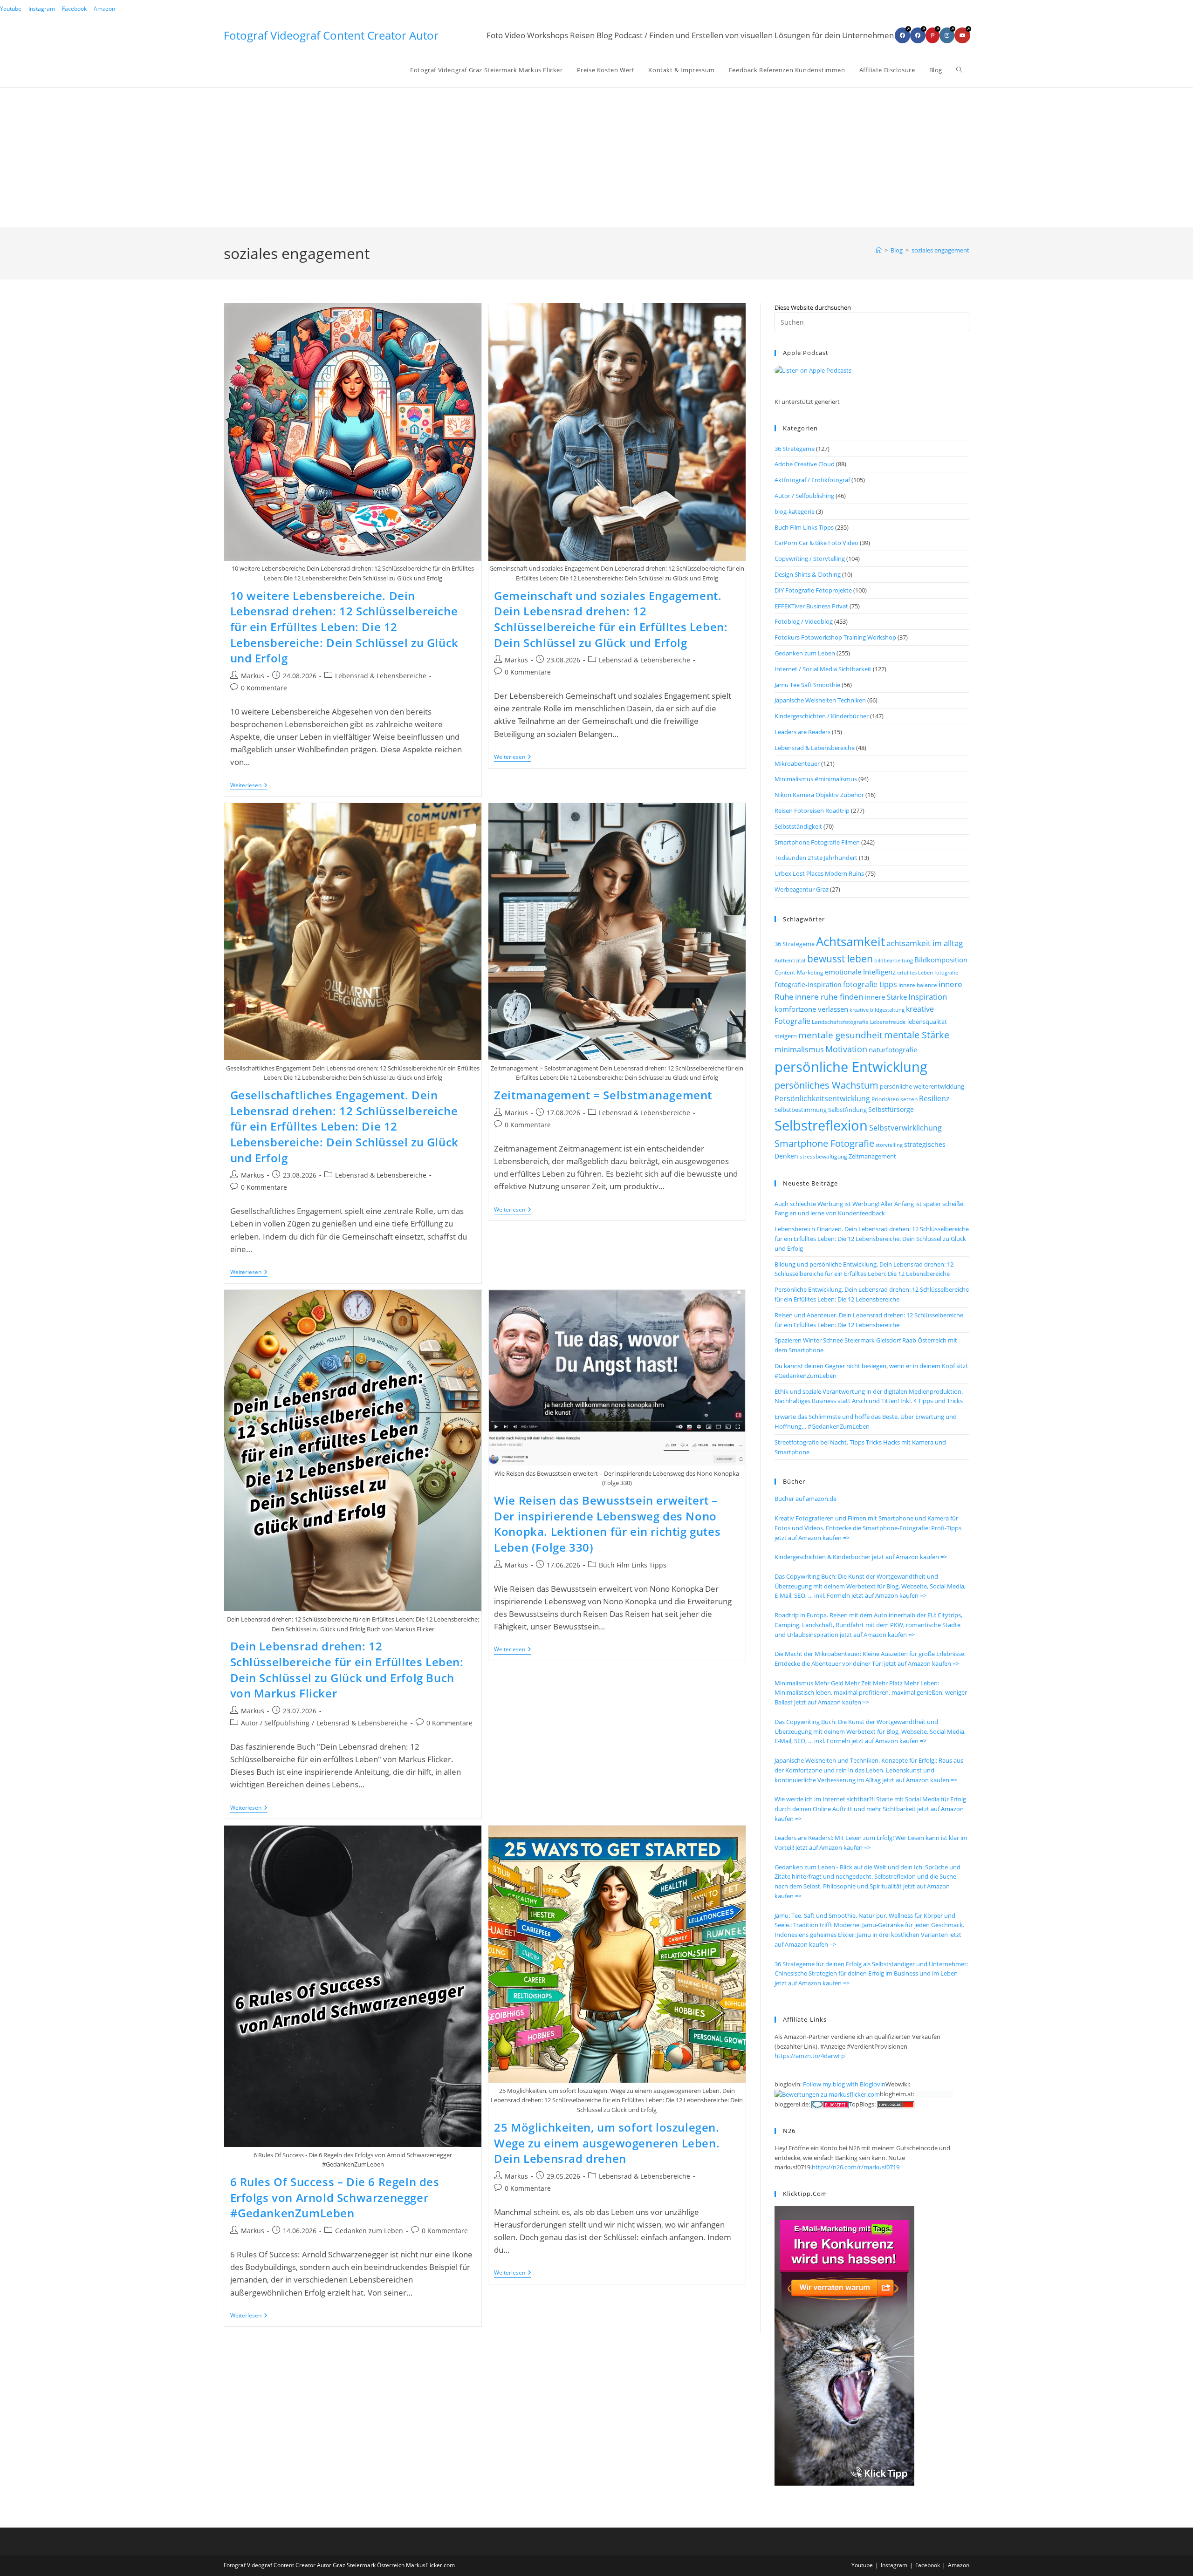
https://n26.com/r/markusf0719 (856, 2167)
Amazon (104, 9)
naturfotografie (893, 1049)
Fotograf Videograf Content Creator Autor (331, 35)
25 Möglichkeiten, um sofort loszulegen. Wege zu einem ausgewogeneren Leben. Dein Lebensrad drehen (607, 2143)
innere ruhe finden (829, 997)
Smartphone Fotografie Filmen (817, 842)
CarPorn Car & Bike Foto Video (816, 543)
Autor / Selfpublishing (275, 1723)
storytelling (889, 1145)
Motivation (846, 1049)
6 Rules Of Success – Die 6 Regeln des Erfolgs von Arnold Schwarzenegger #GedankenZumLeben (335, 2197)
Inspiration (928, 997)
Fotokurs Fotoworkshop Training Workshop (835, 637)
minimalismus (799, 1049)
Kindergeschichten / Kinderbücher (822, 716)
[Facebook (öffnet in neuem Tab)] (902, 35)
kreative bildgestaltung (877, 1010)
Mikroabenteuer (797, 763)
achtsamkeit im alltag (925, 943)
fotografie (946, 972)
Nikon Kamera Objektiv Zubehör (819, 795)
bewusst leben (840, 959)
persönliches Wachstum (826, 1085)
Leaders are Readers (802, 732)
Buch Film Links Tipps (633, 1565)
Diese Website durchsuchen (813, 307)
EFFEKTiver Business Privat (811, 606)
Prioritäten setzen (895, 1099)
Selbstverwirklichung (905, 1128)
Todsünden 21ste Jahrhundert (816, 858)
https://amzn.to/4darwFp (810, 2056)
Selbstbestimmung (801, 1110)
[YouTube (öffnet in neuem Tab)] (962, 35)
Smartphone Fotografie (824, 1143)
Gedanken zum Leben (369, 2231)
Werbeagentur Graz (802, 889)
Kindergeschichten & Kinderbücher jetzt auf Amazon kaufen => (861, 1557)
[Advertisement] (596, 157)
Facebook (74, 9)
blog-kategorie (795, 511)
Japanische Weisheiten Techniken (820, 700)
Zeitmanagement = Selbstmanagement (603, 1095)
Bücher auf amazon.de (806, 1499)
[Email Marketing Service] (844, 2345)
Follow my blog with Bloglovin (844, 2084)
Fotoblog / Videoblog (804, 621)
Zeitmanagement (872, 1156)
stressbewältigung (823, 1156)
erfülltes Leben (915, 972)
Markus (253, 676)
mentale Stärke (917, 1035)
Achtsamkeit (850, 941)
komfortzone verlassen (811, 1009)
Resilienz (934, 1098)
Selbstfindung (847, 1110)
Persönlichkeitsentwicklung (822, 1098)
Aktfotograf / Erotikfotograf (812, 480)
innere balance (918, 985)
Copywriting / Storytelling (810, 559)
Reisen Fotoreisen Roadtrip (812, 811)
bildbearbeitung (894, 960)
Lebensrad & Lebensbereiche (381, 676)
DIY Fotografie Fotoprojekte (813, 590)
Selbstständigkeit (798, 826)
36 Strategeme (795, 449)
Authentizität (790, 961)
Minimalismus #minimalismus (816, 779)
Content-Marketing (799, 972)
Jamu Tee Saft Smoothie (807, 685)
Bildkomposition (941, 960)
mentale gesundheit (840, 1035)
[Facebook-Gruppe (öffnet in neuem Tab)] (918, 35)
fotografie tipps (870, 984)
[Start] (879, 250)
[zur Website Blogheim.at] (934, 2094)
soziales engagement (940, 250)
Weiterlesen (249, 786)
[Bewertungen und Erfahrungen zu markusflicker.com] (827, 2094)
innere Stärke (886, 997)
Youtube (11, 9)
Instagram (42, 9)
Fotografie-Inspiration (808, 985)
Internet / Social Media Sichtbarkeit (823, 669)
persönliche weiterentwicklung (922, 1086)
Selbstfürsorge (891, 1109)
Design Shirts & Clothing (808, 574)
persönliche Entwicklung (851, 1067)
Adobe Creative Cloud (805, 464)
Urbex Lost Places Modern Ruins (819, 873)
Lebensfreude (888, 1022)
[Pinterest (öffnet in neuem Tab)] (932, 35)
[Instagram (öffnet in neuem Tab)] (947, 35)
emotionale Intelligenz (860, 972)
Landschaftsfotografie (840, 1022)
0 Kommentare (264, 688)
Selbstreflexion (821, 1125)
